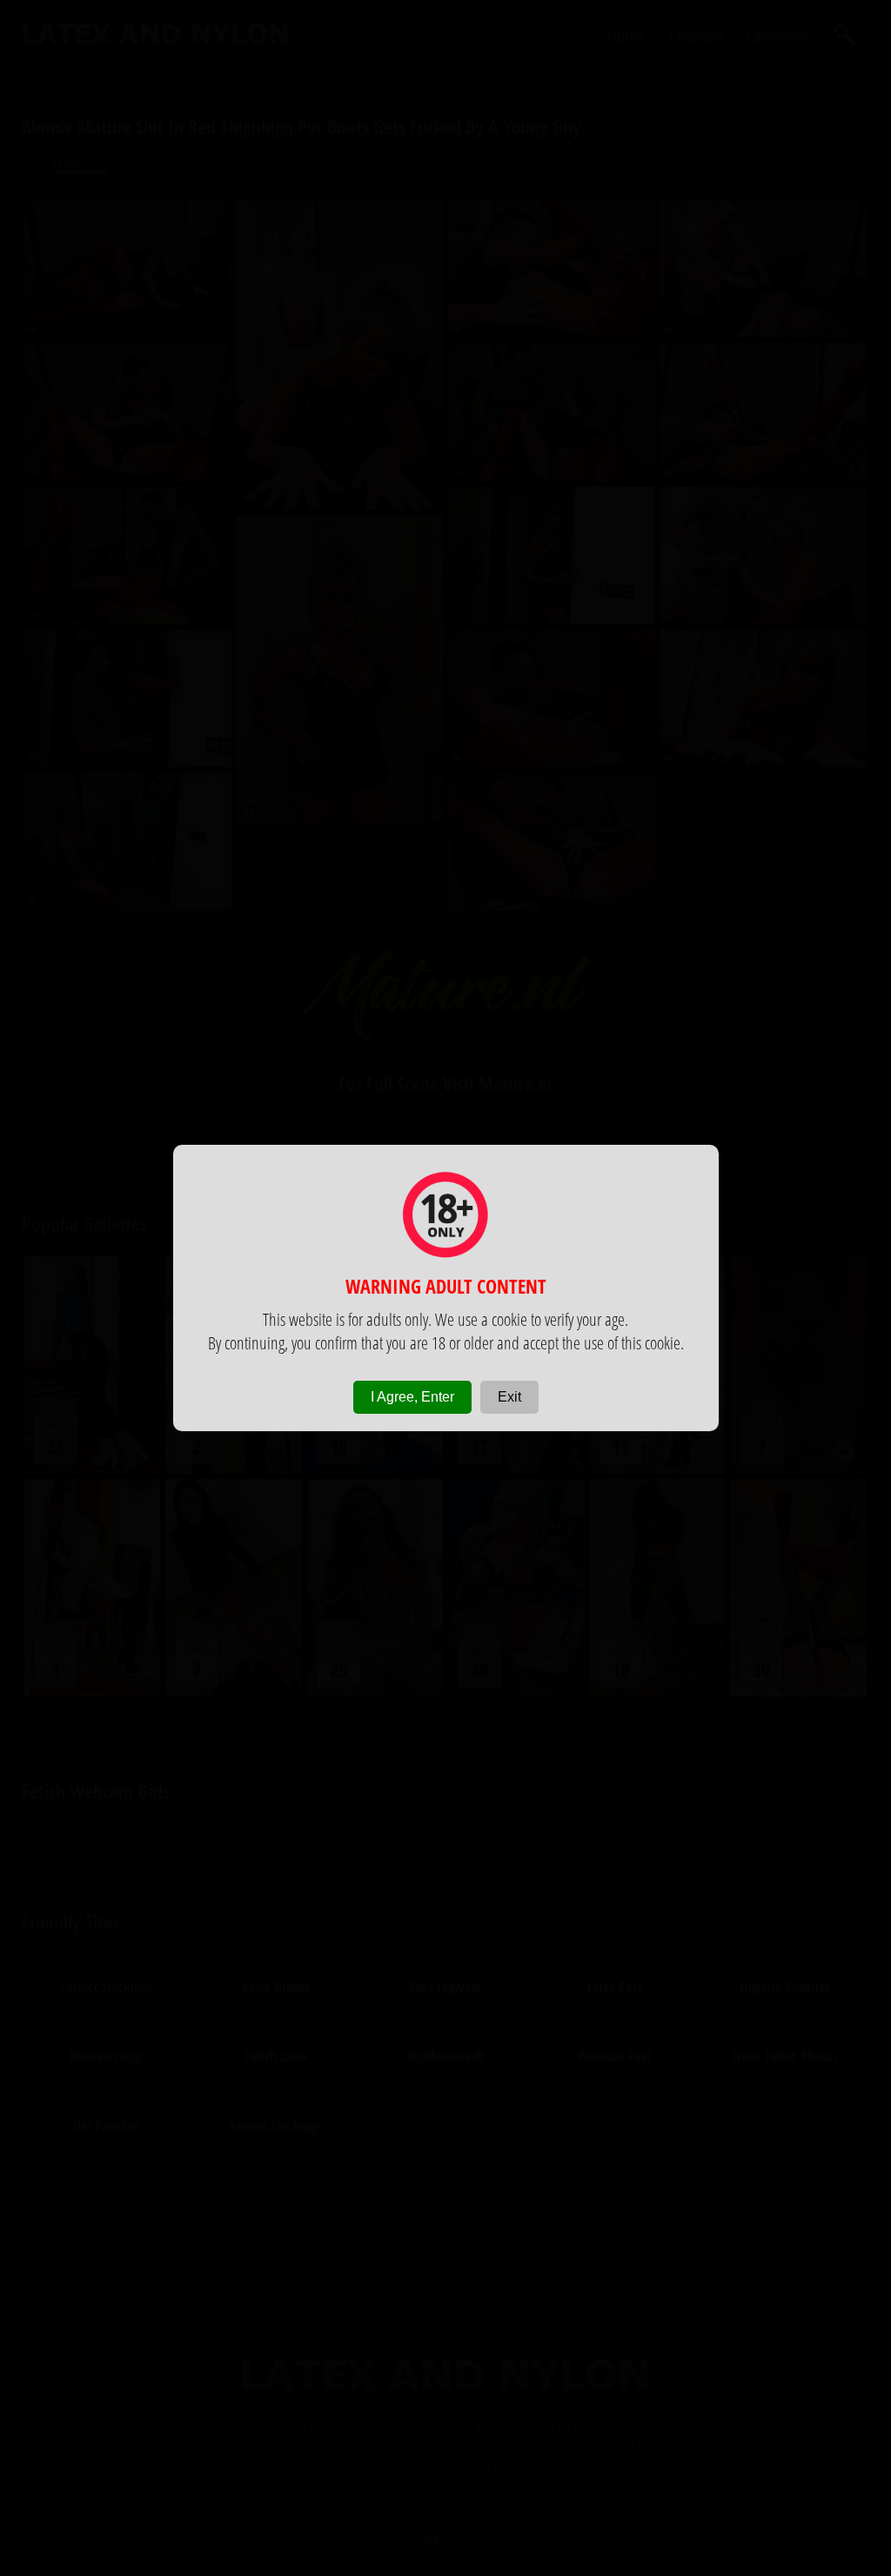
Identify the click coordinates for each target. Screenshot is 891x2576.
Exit (509, 1397)
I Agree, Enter (412, 1397)
